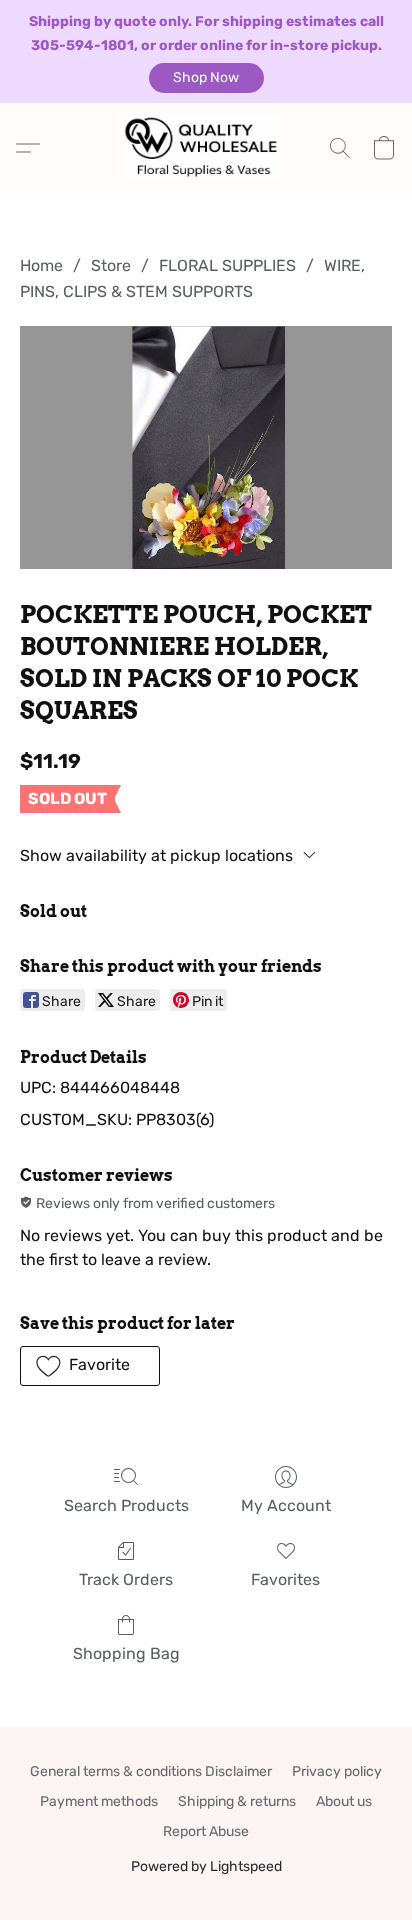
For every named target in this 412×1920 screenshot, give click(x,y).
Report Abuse (206, 1831)
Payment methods (99, 1801)
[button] (206, 78)
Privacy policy (337, 1771)
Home (41, 265)
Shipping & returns (237, 1801)
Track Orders (126, 1579)
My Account (286, 1505)
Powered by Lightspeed (206, 1866)
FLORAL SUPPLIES (227, 265)
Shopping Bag (126, 1653)
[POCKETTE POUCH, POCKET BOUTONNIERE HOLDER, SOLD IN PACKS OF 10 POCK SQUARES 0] (206, 447)
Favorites (285, 1579)
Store (111, 265)
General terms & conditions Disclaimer (151, 1771)
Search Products (126, 1505)
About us (344, 1801)
